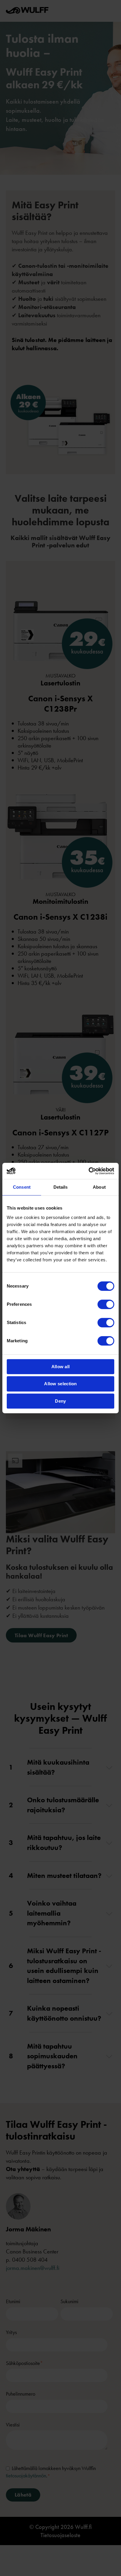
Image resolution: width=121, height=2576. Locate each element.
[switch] (106, 1304)
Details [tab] (61, 1187)
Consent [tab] (22, 1187)
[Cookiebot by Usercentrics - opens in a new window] (89, 1171)
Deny (60, 1401)
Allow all (61, 1367)
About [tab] (99, 1187)
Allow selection (60, 1384)
